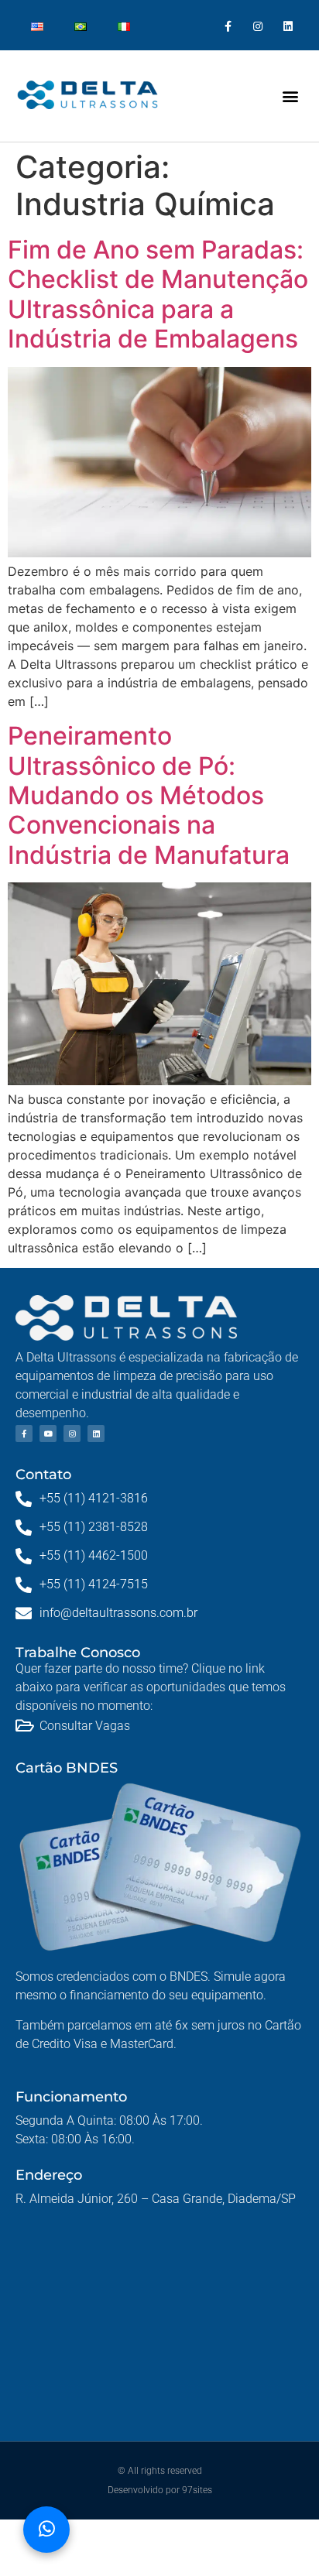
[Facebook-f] (227, 27)
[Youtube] (48, 1434)
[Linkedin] (288, 27)
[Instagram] (258, 27)
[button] (291, 96)
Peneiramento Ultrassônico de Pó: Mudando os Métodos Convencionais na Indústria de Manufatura (149, 795)
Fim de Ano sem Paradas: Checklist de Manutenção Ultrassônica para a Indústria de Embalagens (158, 294)
